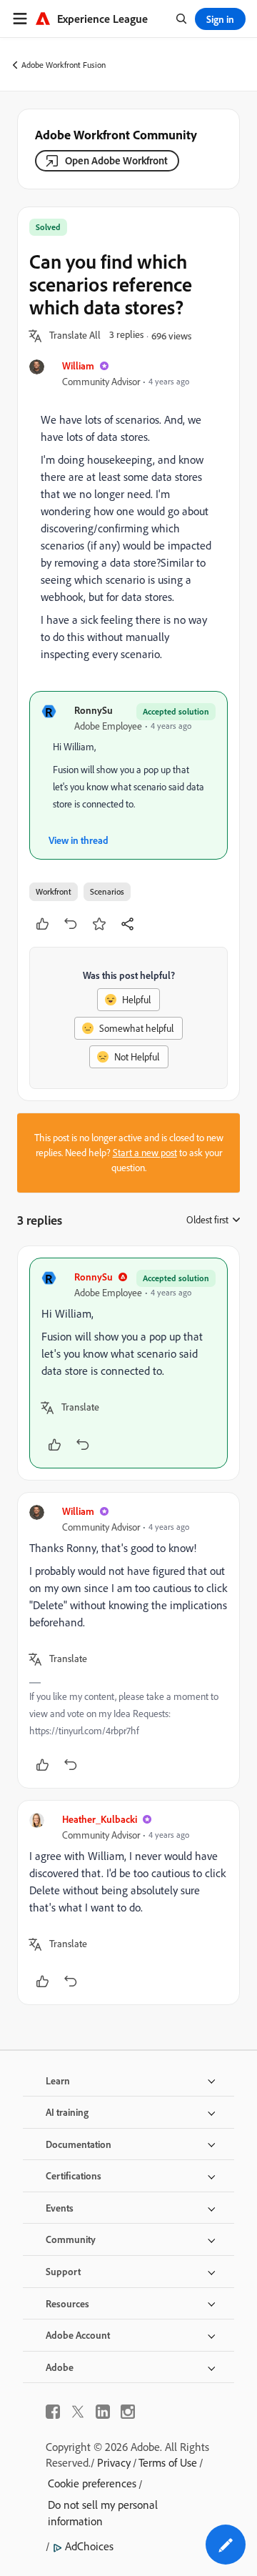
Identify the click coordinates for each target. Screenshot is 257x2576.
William (78, 365)
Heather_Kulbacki (100, 1819)
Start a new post (145, 1153)
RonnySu (94, 710)
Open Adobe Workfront (116, 160)
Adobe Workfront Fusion (64, 65)
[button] (75, 336)
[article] (128, 1363)
